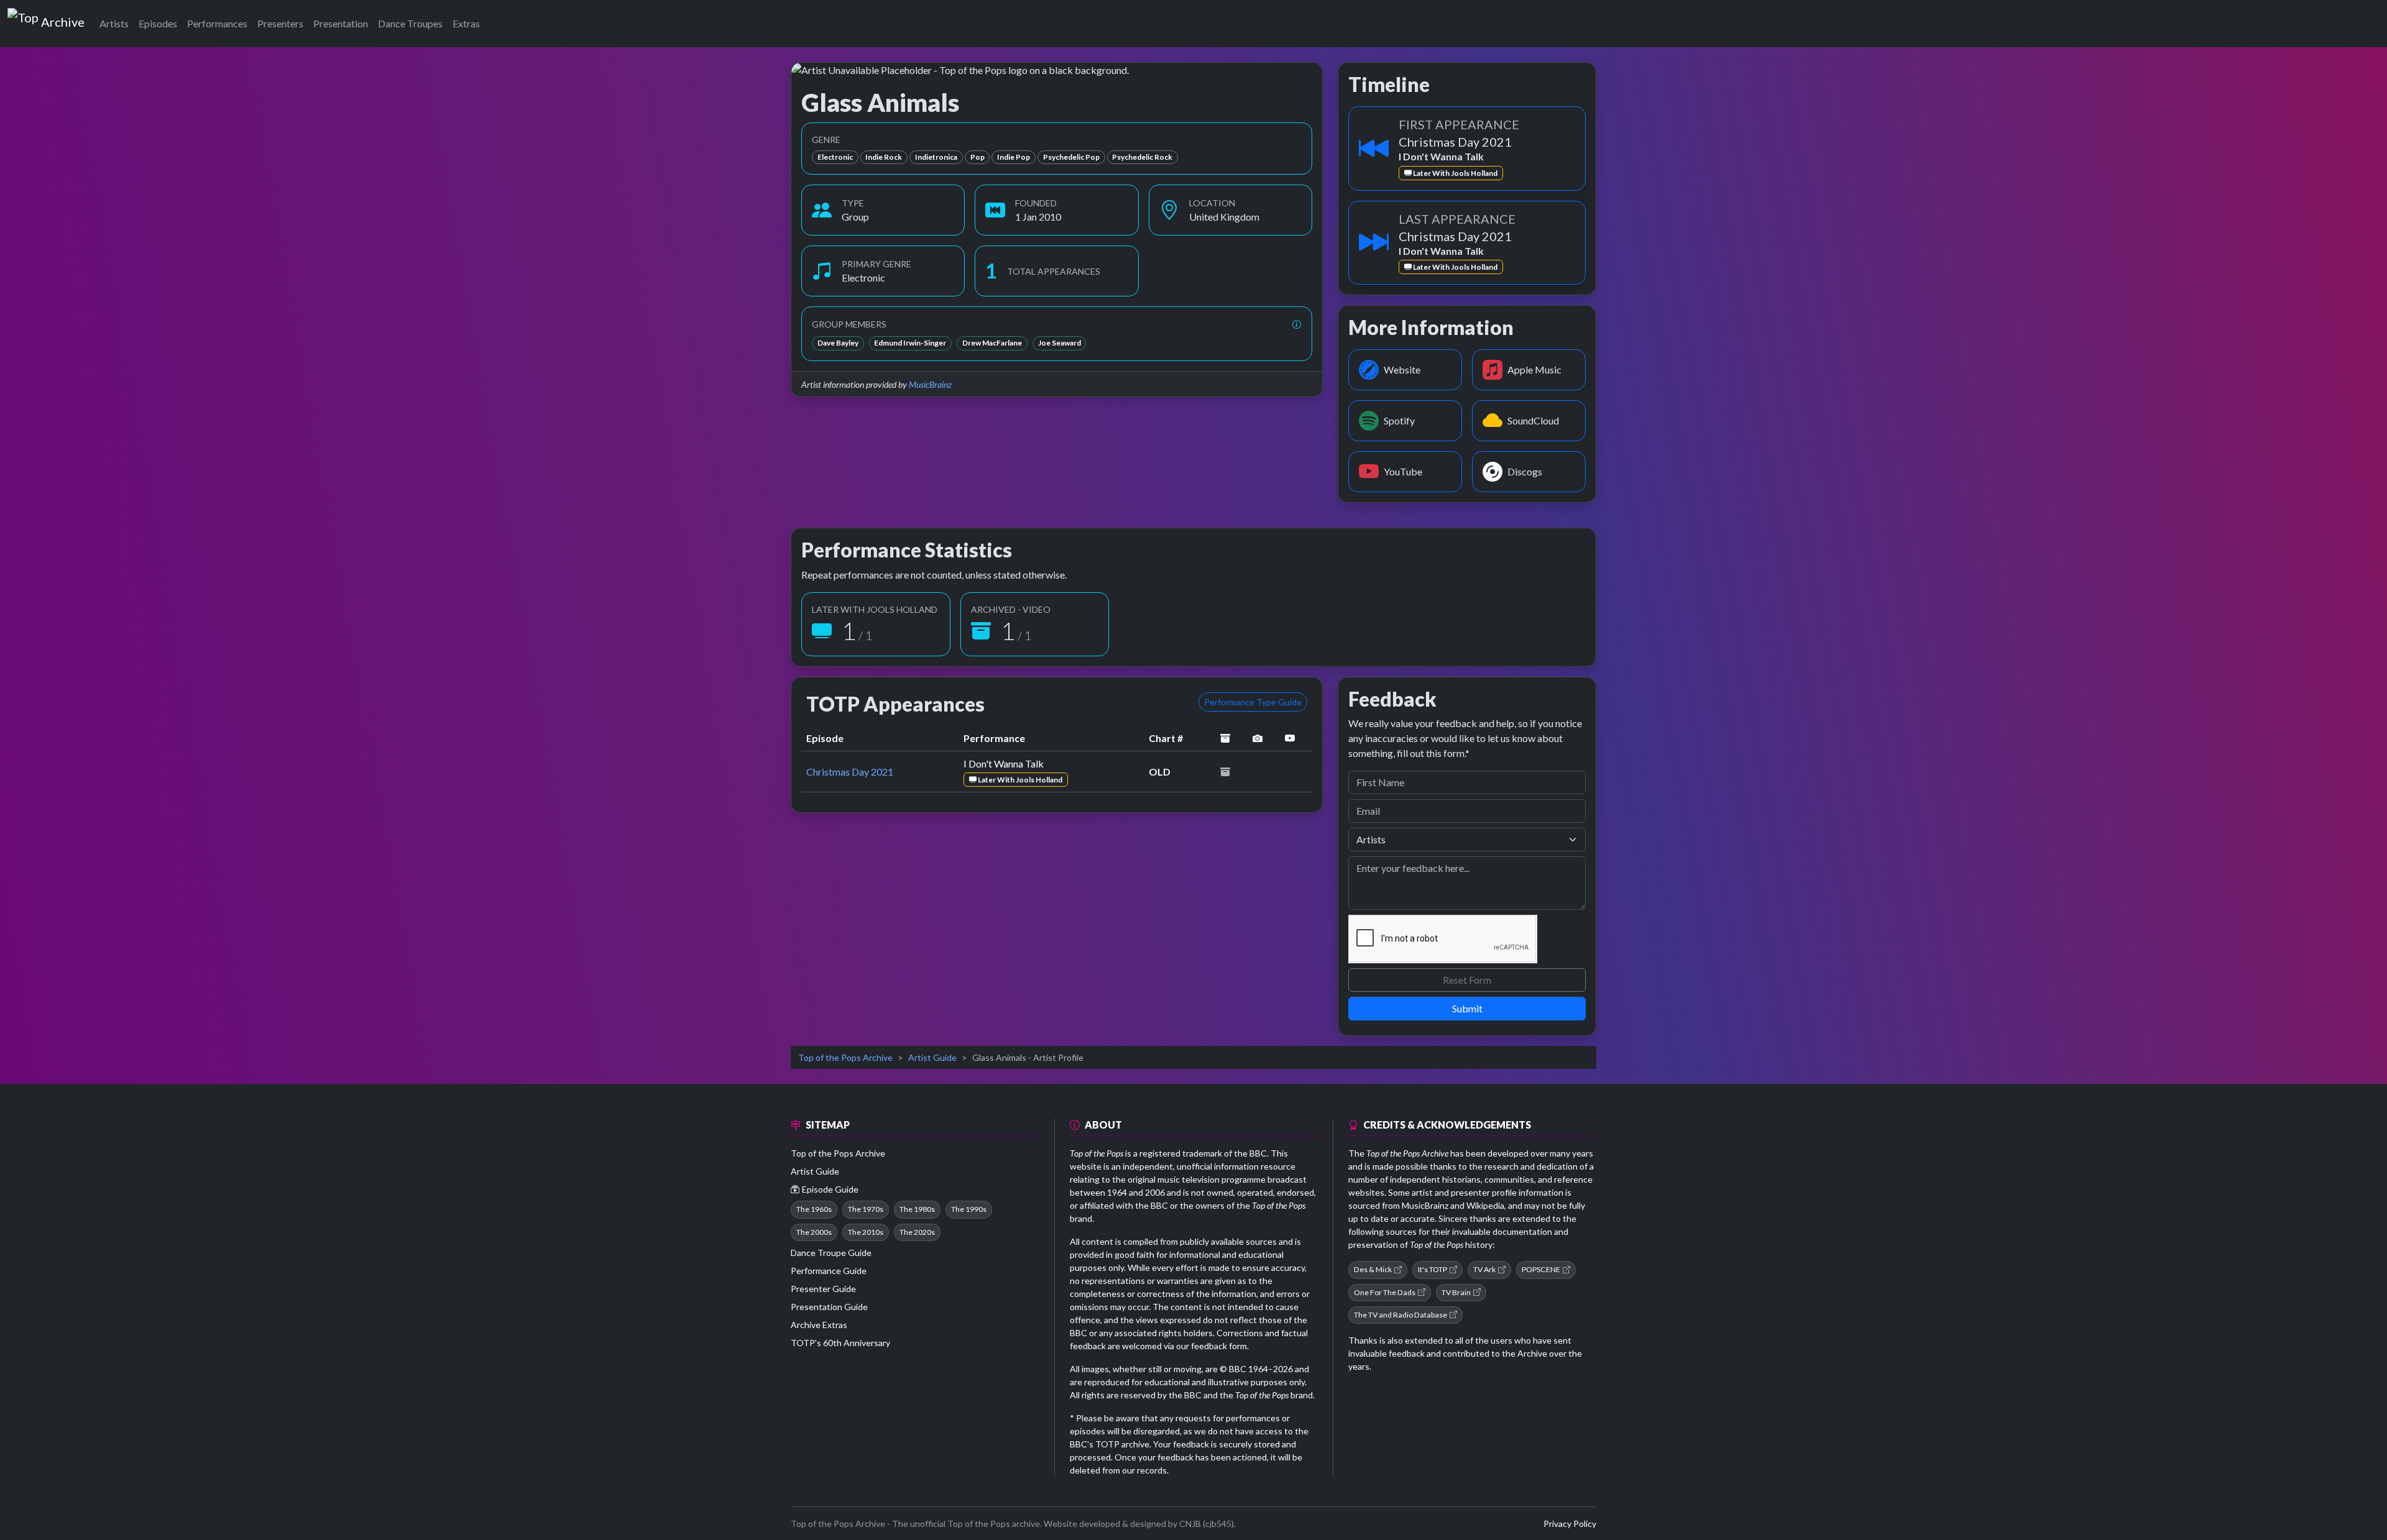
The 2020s (917, 1232)
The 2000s (814, 1232)
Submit (1467, 1008)
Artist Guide (932, 1057)
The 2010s (866, 1232)
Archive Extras (819, 1325)
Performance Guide (829, 1271)
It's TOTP (1433, 1269)
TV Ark (1484, 1269)
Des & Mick (1373, 1269)
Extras (466, 23)
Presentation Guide (829, 1307)
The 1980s (917, 1209)
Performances (217, 23)
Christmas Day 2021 (850, 772)
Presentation (341, 23)
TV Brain (1456, 1292)
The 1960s (814, 1209)
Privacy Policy (1570, 1524)
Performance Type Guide (1253, 702)
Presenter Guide (823, 1289)
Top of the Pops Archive (845, 1057)
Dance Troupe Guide (831, 1253)
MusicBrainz (930, 384)
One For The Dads (1385, 1292)
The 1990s (969, 1209)
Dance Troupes (410, 23)
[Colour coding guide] (1297, 324)
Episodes (158, 23)
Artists (114, 23)
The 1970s (866, 1209)
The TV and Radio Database (1400, 1315)
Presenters (280, 23)
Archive (62, 19)
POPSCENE (1541, 1269)
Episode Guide (830, 1189)
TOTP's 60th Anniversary (840, 1343)
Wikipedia (1485, 1205)
